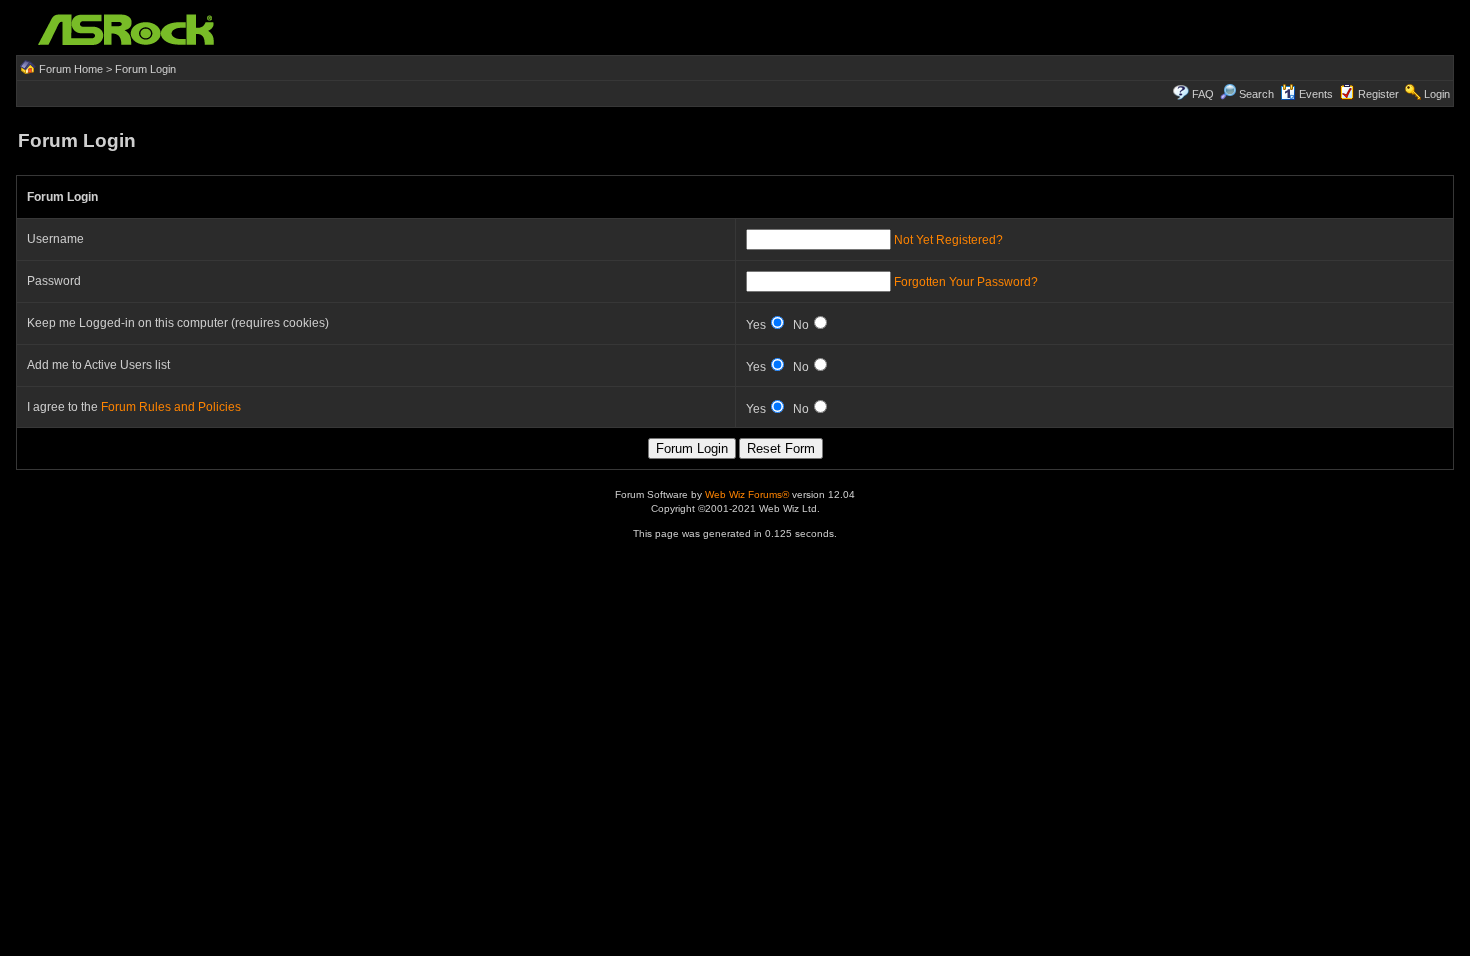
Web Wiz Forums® (747, 494)
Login (1437, 94)
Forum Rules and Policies (171, 407)
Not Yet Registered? (948, 240)
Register (1378, 94)
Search (1256, 94)
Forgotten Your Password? (966, 282)
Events (1316, 94)
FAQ (1203, 94)
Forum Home (71, 69)
